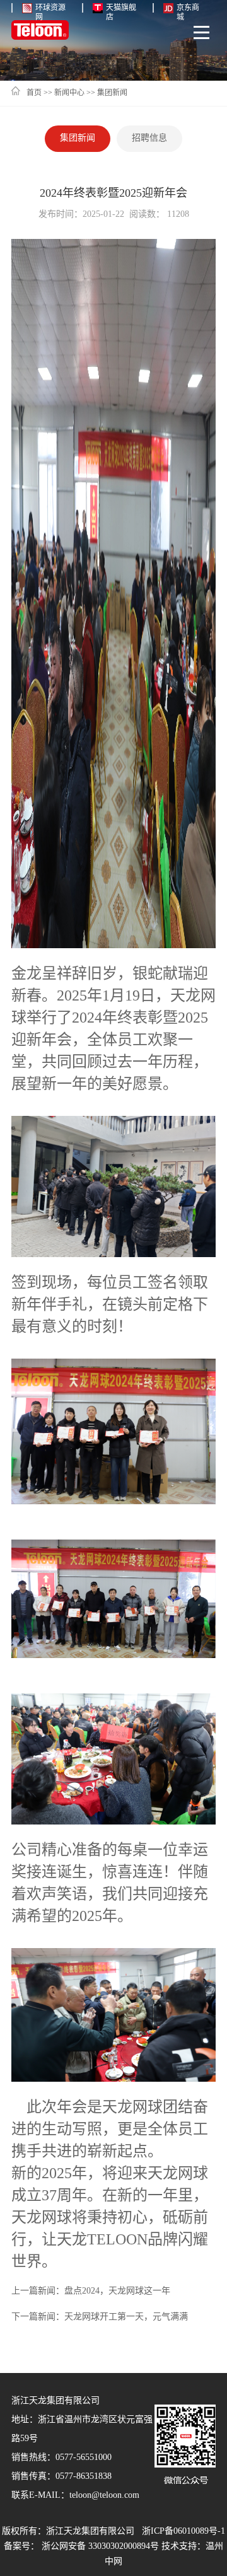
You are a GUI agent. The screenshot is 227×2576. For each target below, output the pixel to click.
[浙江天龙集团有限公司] (40, 32)
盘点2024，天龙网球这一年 (117, 2291)
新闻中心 (69, 93)
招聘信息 (149, 138)
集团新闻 (112, 93)
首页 (34, 93)
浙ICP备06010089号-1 (183, 2532)
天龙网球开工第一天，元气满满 (126, 2317)
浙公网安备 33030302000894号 (100, 2547)
